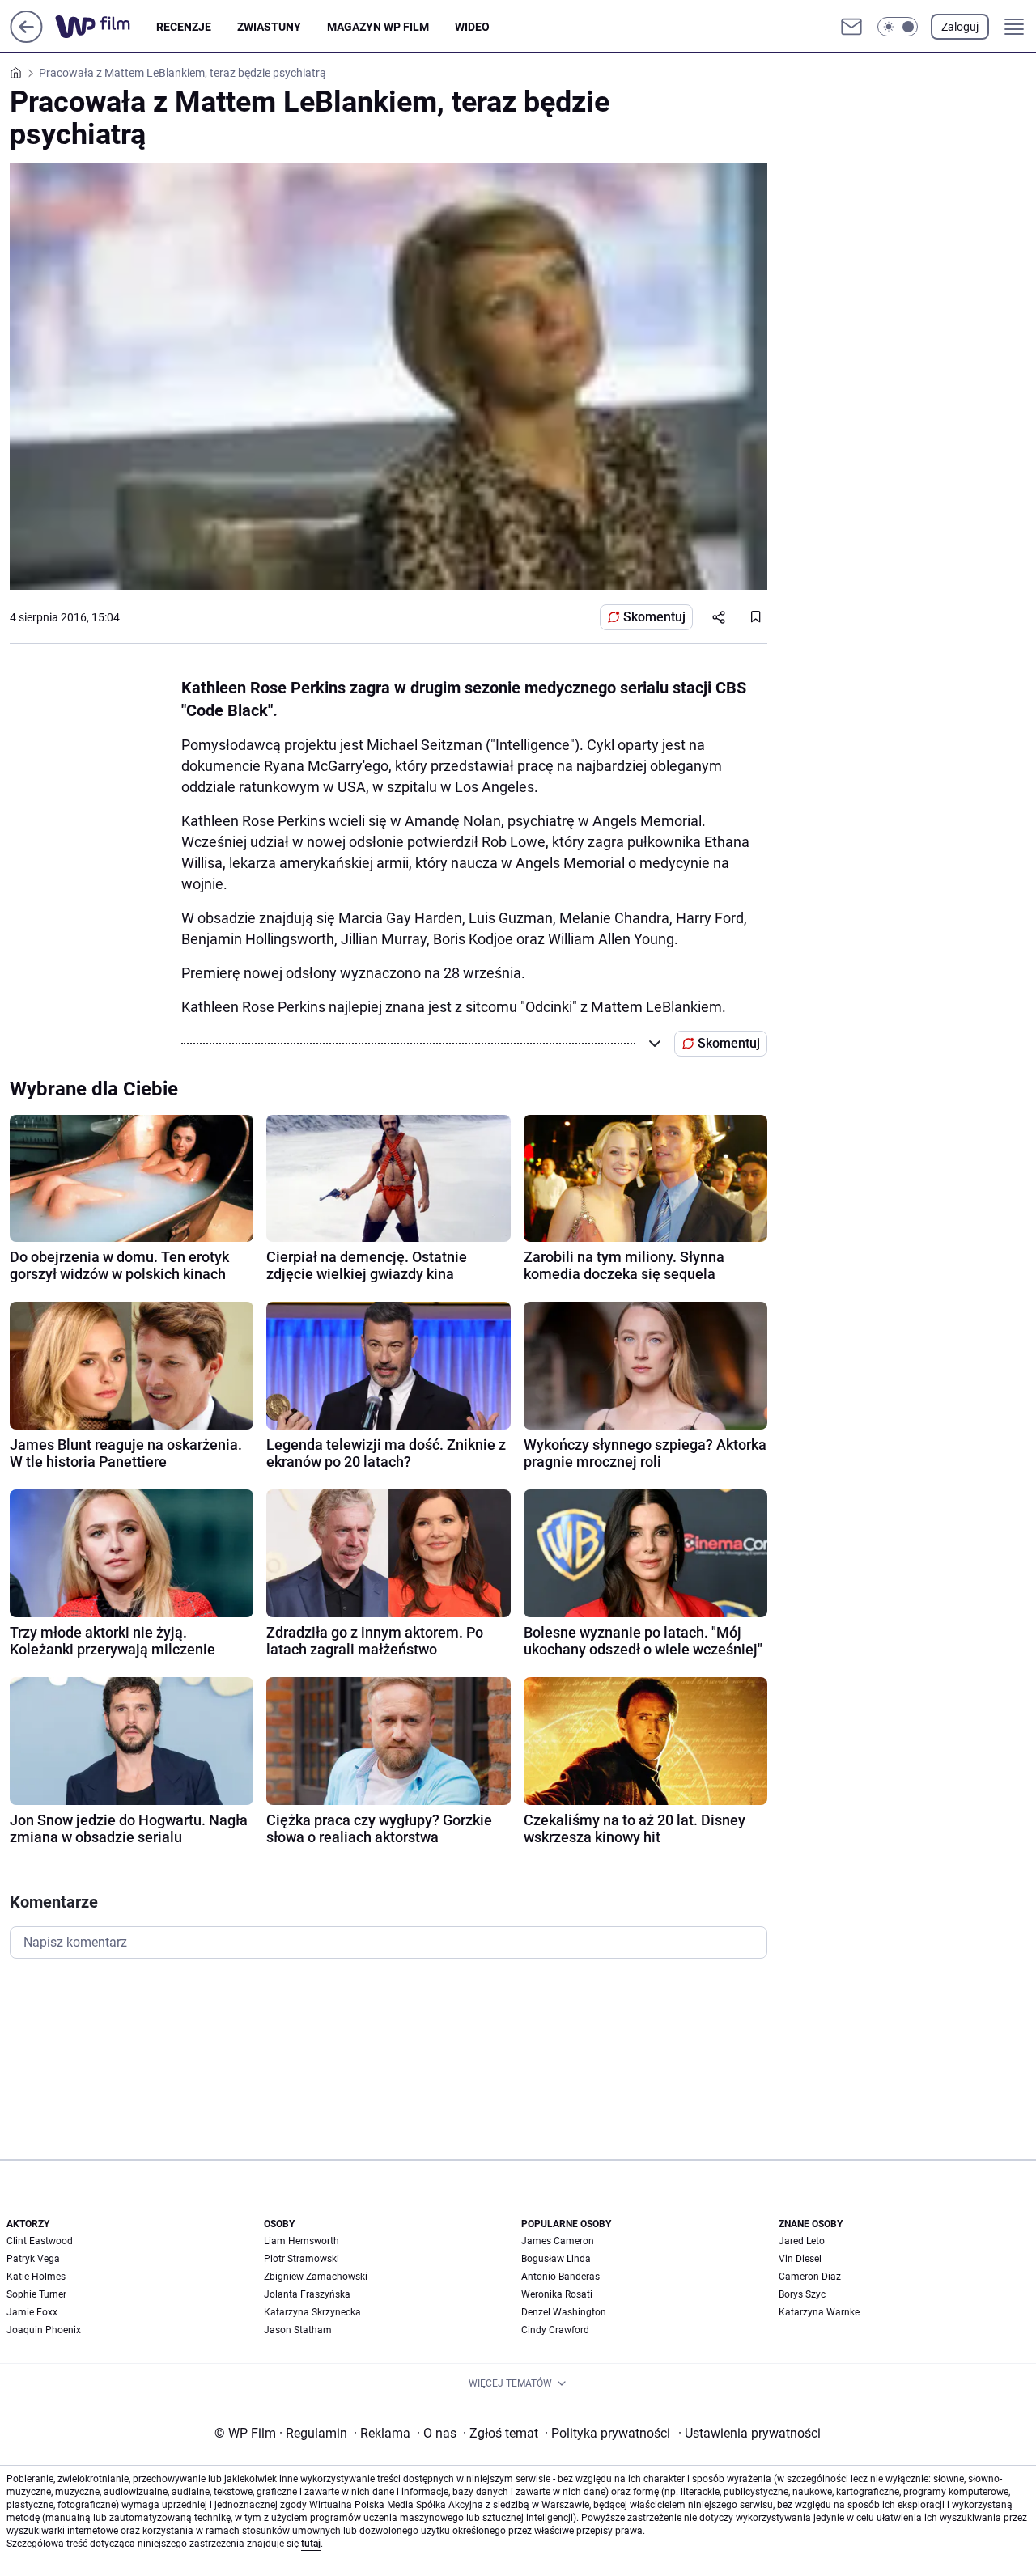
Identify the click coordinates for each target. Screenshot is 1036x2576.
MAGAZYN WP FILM (378, 27)
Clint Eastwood (40, 2241)
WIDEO (472, 27)
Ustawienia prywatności (749, 2433)
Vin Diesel (800, 2259)
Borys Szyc (802, 2294)
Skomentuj (654, 617)
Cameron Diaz (810, 2277)
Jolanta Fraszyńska (307, 2294)
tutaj (311, 2544)
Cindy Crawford (555, 2330)
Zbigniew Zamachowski (316, 2277)
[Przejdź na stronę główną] (26, 38)
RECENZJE (184, 27)
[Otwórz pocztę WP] (851, 27)
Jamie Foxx (32, 2312)
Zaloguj (960, 27)
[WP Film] (106, 27)
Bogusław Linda (556, 2259)
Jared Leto (802, 2241)
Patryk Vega (33, 2259)
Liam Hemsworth (301, 2241)
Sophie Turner (36, 2294)
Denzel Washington (564, 2312)
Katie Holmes (36, 2277)
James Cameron (558, 2241)
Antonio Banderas (560, 2277)
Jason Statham (298, 2330)
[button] (898, 27)
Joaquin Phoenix (44, 2330)
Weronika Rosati (557, 2294)
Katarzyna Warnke (819, 2312)
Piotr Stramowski (301, 2259)
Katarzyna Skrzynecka (312, 2312)
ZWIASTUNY (269, 27)
